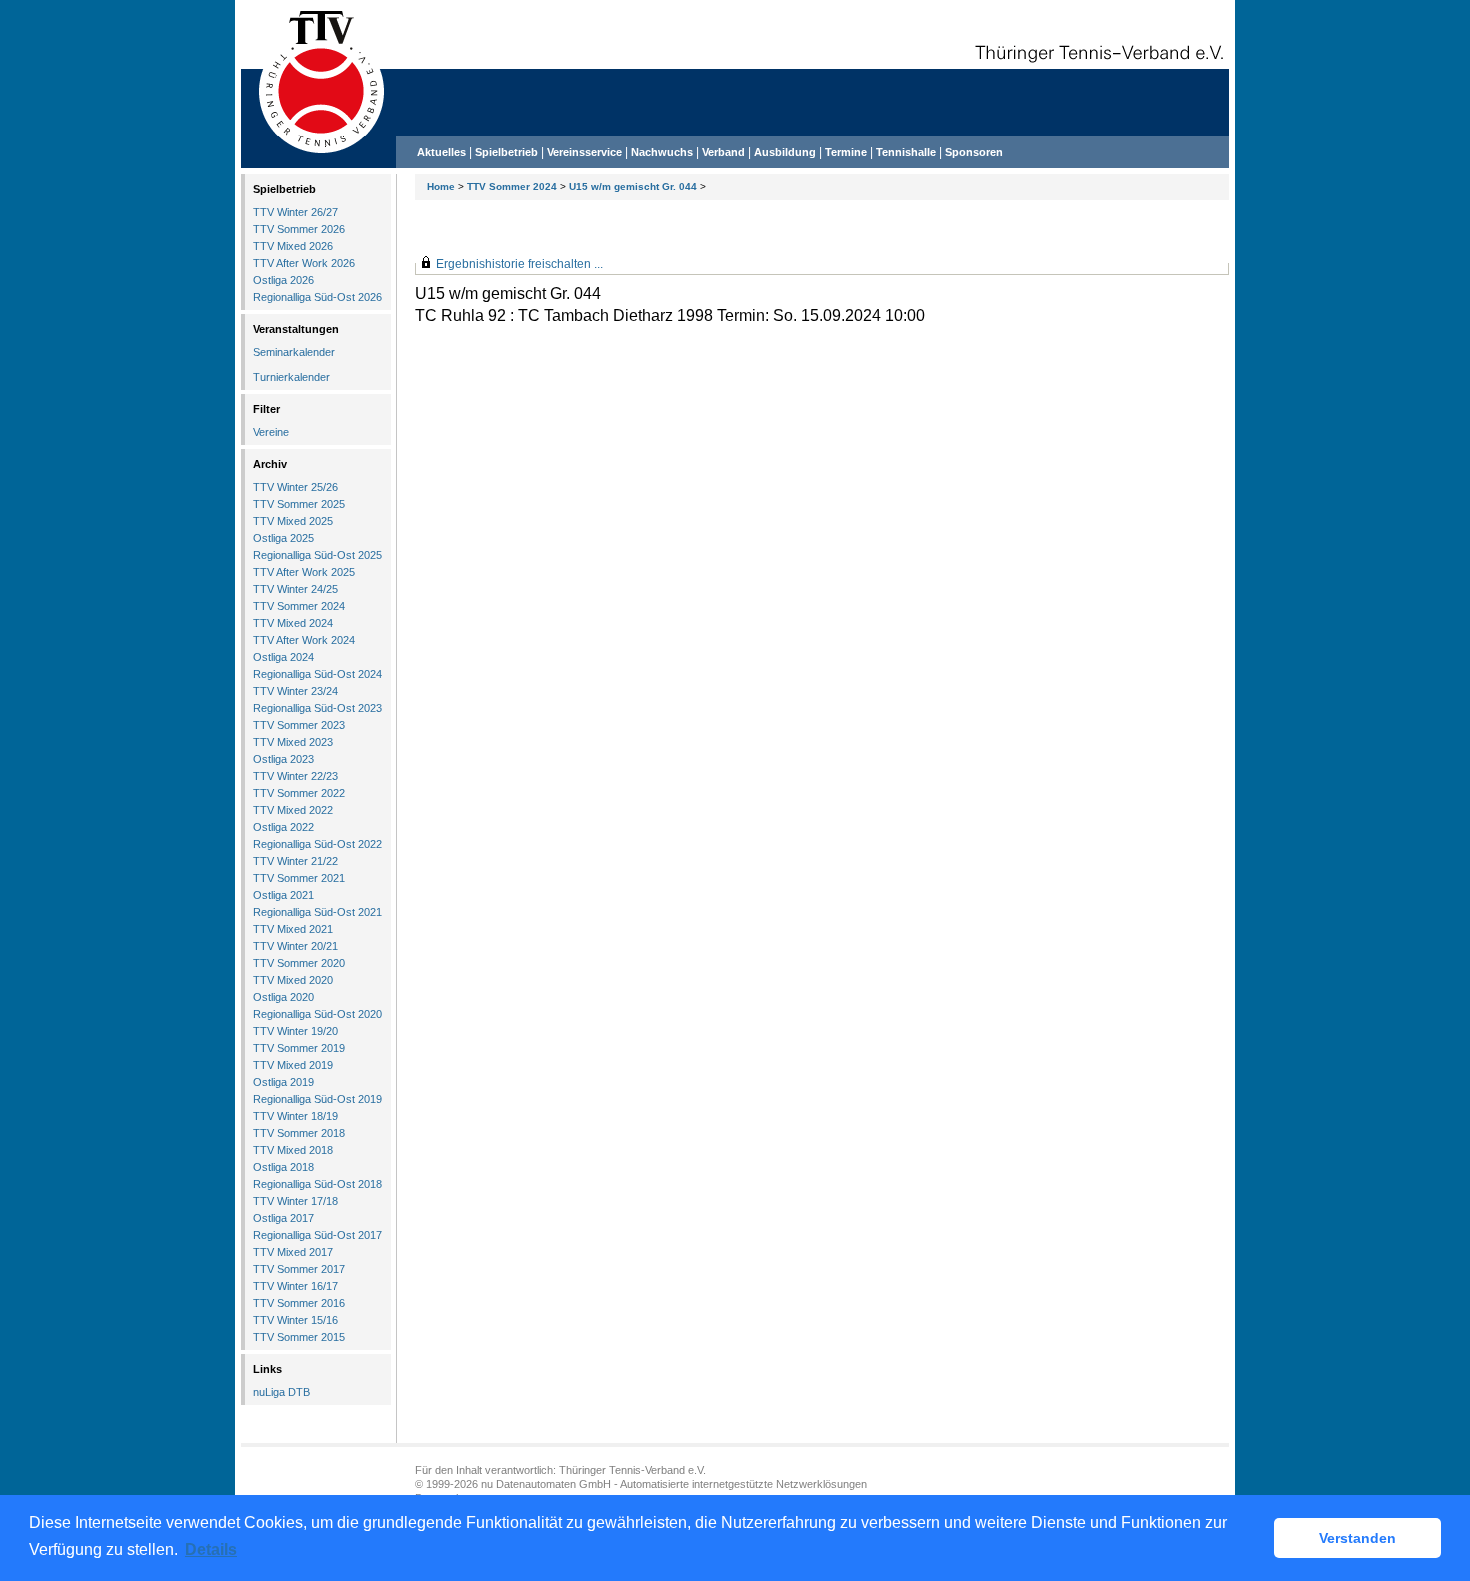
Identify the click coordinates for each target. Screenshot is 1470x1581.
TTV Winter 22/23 (295, 776)
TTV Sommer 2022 (299, 793)
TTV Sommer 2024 (512, 186)
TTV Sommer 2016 (299, 1303)
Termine (847, 152)
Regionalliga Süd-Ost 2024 (317, 674)
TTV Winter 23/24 (295, 691)
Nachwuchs (662, 152)
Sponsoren (974, 152)
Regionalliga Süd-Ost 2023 (317, 708)
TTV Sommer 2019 (299, 1048)
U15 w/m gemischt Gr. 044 (633, 186)
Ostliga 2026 (283, 280)
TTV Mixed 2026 (293, 246)
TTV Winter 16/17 (295, 1286)
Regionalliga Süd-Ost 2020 (317, 1014)
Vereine (271, 432)
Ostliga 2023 (283, 759)
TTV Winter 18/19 (295, 1116)
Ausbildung (785, 152)
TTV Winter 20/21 (295, 946)
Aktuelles (441, 152)
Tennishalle (906, 152)
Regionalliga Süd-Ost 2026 (317, 297)
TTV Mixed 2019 (293, 1065)
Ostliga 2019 (283, 1082)
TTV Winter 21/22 (295, 861)
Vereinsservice (584, 152)
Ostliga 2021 (283, 895)
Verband (723, 152)
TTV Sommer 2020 (299, 963)
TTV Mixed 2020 (293, 980)
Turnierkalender (291, 377)
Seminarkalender (294, 352)
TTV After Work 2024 (304, 640)
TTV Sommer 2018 (299, 1133)
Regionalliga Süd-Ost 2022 (317, 844)
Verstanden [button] (1357, 1538)
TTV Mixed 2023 (293, 742)
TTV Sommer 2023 (299, 725)
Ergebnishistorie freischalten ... (519, 264)
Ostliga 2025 (283, 538)
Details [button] (211, 1549)
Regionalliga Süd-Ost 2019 (317, 1099)
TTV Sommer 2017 (299, 1269)
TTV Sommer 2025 (299, 504)
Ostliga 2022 (283, 827)
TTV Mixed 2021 (293, 929)
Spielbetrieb (506, 152)
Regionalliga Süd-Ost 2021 (317, 912)
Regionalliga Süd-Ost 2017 (317, 1235)
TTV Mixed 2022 (293, 810)
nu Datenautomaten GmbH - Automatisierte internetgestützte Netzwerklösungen (674, 1484)
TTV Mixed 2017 (293, 1252)
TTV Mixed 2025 (293, 521)
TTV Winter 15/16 (295, 1320)
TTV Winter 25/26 (295, 487)
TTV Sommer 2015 (299, 1337)
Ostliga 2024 (283, 657)
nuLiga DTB (281, 1392)
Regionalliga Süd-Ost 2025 (317, 555)
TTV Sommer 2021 (299, 878)
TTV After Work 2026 (304, 263)
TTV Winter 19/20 (295, 1031)
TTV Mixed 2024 (293, 623)
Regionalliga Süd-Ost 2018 (317, 1184)
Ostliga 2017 (283, 1218)
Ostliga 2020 (283, 997)
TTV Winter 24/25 (295, 589)
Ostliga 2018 (283, 1167)
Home (441, 186)
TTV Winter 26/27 (295, 212)
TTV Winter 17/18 (295, 1201)
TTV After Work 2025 (304, 572)
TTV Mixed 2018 (293, 1150)
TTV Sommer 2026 (299, 229)
